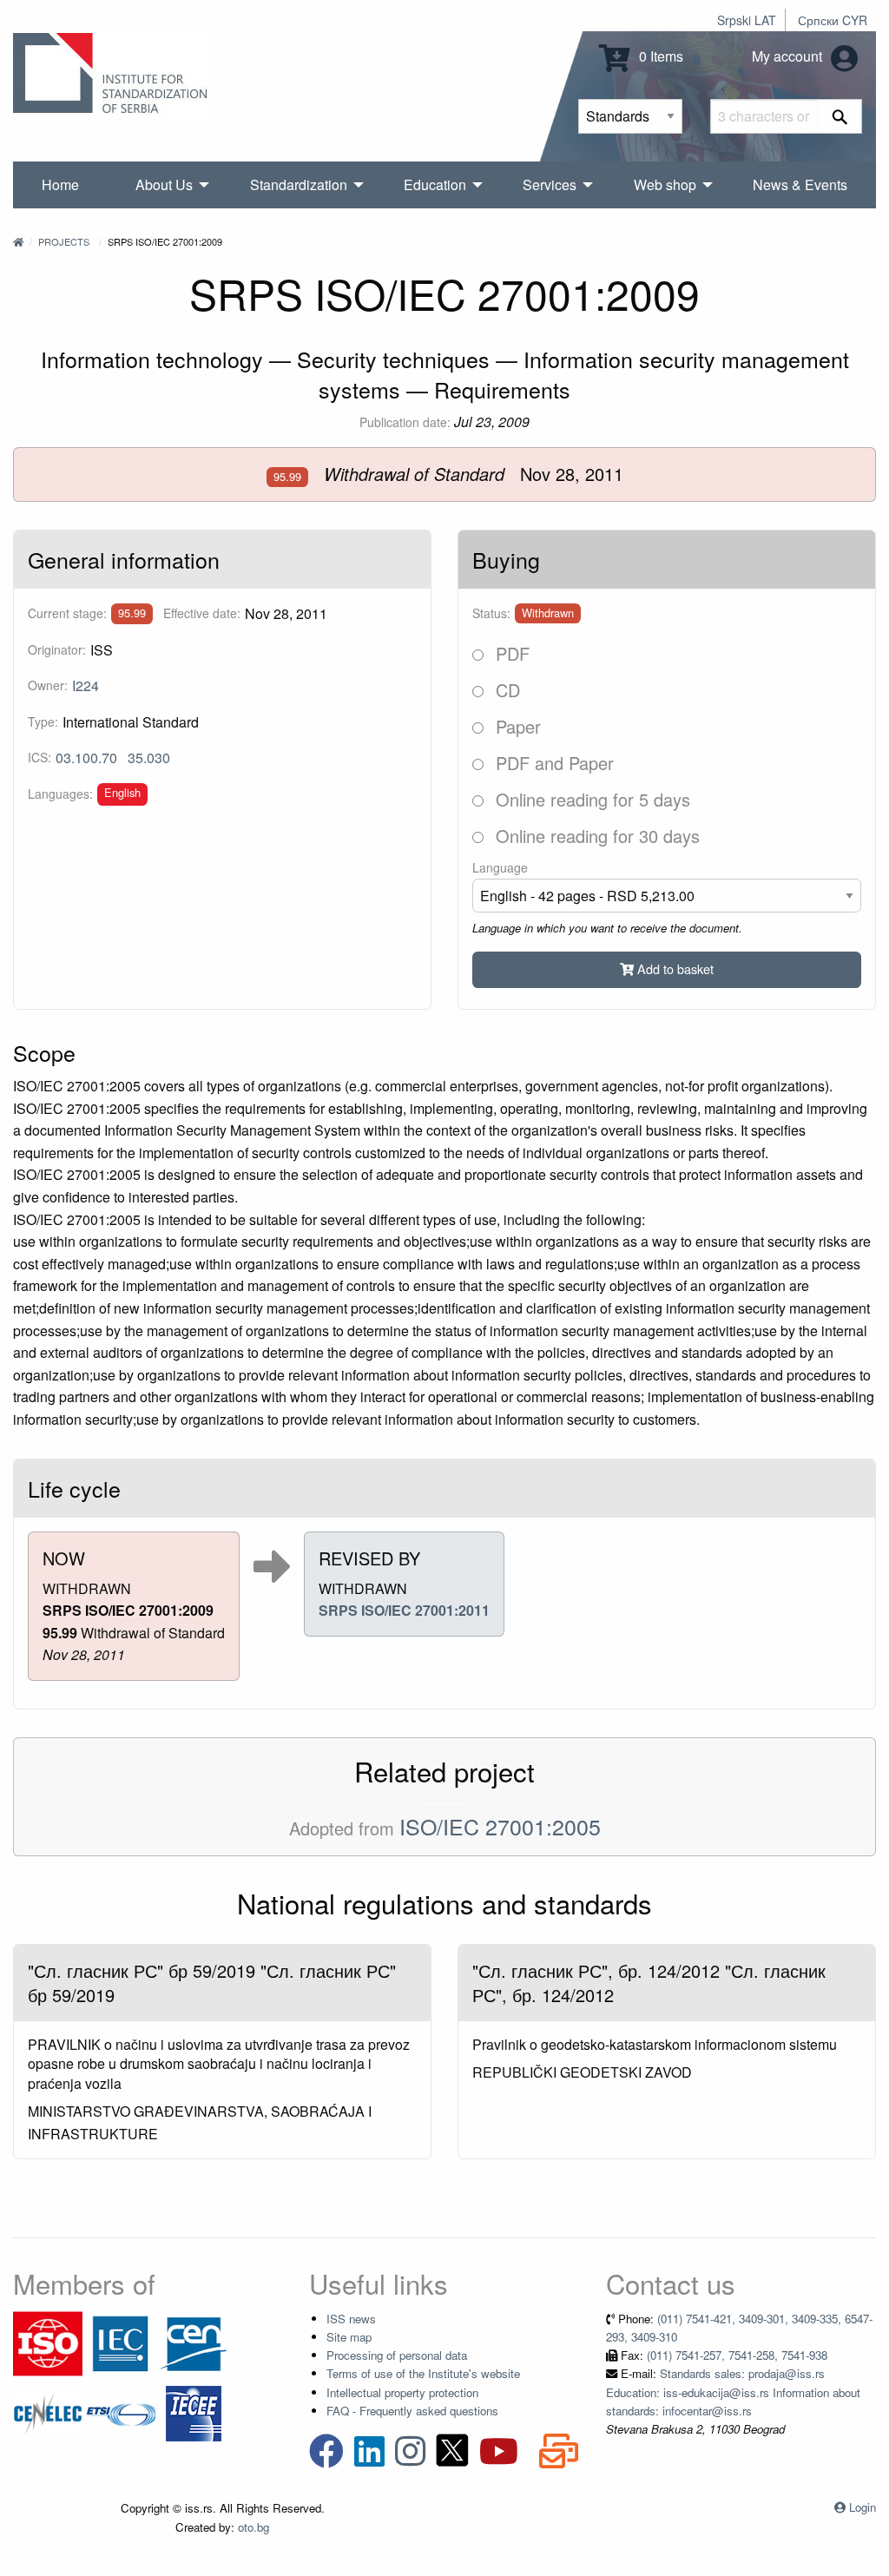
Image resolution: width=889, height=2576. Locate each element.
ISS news (351, 2319)
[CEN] (194, 2342)
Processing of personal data (397, 2355)
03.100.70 (86, 758)
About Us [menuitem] (164, 184)
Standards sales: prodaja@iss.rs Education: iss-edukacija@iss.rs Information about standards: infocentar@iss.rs (733, 2392)
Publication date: (405, 422)
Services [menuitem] (550, 184)
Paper (516, 726)
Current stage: (67, 613)
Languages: (60, 794)
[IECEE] (194, 2411)
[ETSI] (121, 2411)
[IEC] (121, 2342)
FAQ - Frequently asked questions (412, 2411)
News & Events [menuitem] (800, 184)
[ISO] (48, 2342)
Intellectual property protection (402, 2392)
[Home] (18, 241)
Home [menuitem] (60, 184)
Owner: (48, 685)
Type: (43, 721)
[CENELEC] (48, 2411)
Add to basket (674, 968)
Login (863, 2507)
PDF (510, 653)
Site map (349, 2337)
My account (789, 56)
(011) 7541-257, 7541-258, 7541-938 (737, 2355)
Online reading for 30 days (595, 836)
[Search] (840, 116)
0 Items (659, 56)
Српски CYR (833, 20)
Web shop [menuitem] (665, 184)
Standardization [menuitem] (299, 184)
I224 (86, 685)
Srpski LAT (747, 20)
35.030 (149, 758)
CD (505, 690)
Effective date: (202, 613)
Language (500, 867)
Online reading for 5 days (590, 799)
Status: (491, 613)
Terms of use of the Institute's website (423, 2373)
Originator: (57, 649)
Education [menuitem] (435, 184)
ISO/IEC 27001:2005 (500, 1826)
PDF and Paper (552, 763)
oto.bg (254, 2527)
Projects (64, 241)
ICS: (40, 757)
